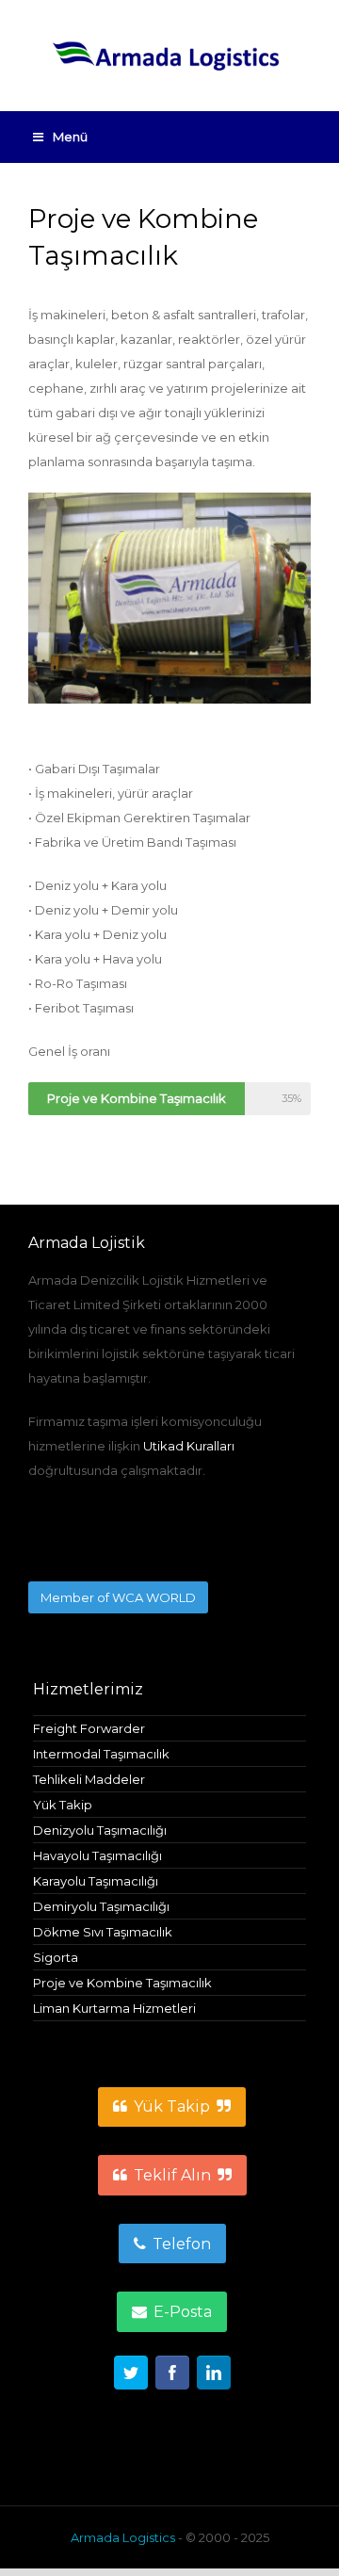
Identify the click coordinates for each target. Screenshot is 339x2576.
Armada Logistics (123, 2537)
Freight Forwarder (89, 1728)
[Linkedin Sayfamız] (214, 2376)
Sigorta (56, 1957)
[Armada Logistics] (169, 56)
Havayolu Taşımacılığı (97, 1855)
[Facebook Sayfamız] (172, 2376)
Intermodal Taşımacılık (101, 1754)
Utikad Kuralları (189, 1446)
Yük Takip (63, 1805)
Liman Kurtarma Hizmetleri (114, 2008)
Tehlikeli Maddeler (89, 1779)
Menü (70, 137)
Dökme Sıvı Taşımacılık (103, 1932)
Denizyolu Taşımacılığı (100, 1830)
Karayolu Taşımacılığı (96, 1881)
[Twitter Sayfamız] (131, 2376)
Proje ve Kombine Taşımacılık (122, 1983)
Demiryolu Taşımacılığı (101, 1906)
